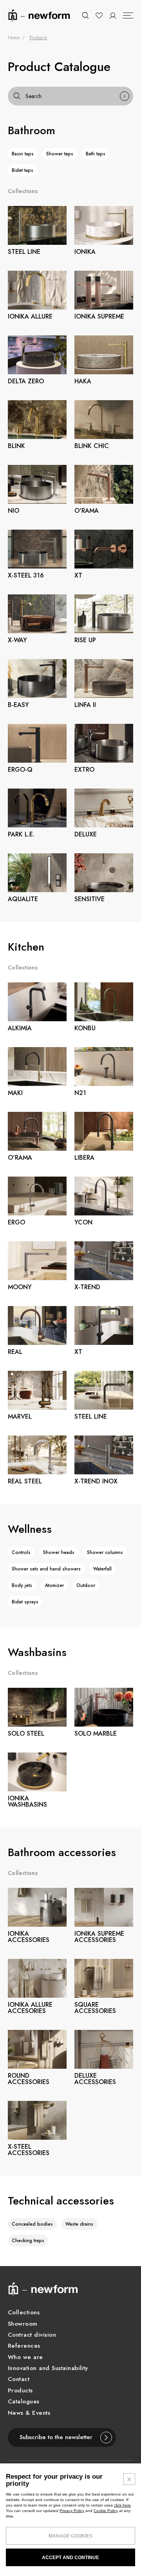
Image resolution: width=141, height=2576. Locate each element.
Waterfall (102, 1569)
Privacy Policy (72, 2511)
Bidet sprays (25, 1602)
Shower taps (60, 154)
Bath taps (96, 154)
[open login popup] (113, 16)
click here (122, 2505)
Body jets (22, 1585)
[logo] (39, 15)
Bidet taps (23, 170)
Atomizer (54, 1585)
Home (14, 38)
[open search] (85, 16)
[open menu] (128, 16)
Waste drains (79, 2224)
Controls (21, 1552)
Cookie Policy (106, 2511)
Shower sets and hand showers (46, 1569)
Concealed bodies (32, 2224)
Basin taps (23, 154)
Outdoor (86, 1585)
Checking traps (28, 2241)
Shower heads (59, 1552)
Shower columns (105, 1552)
